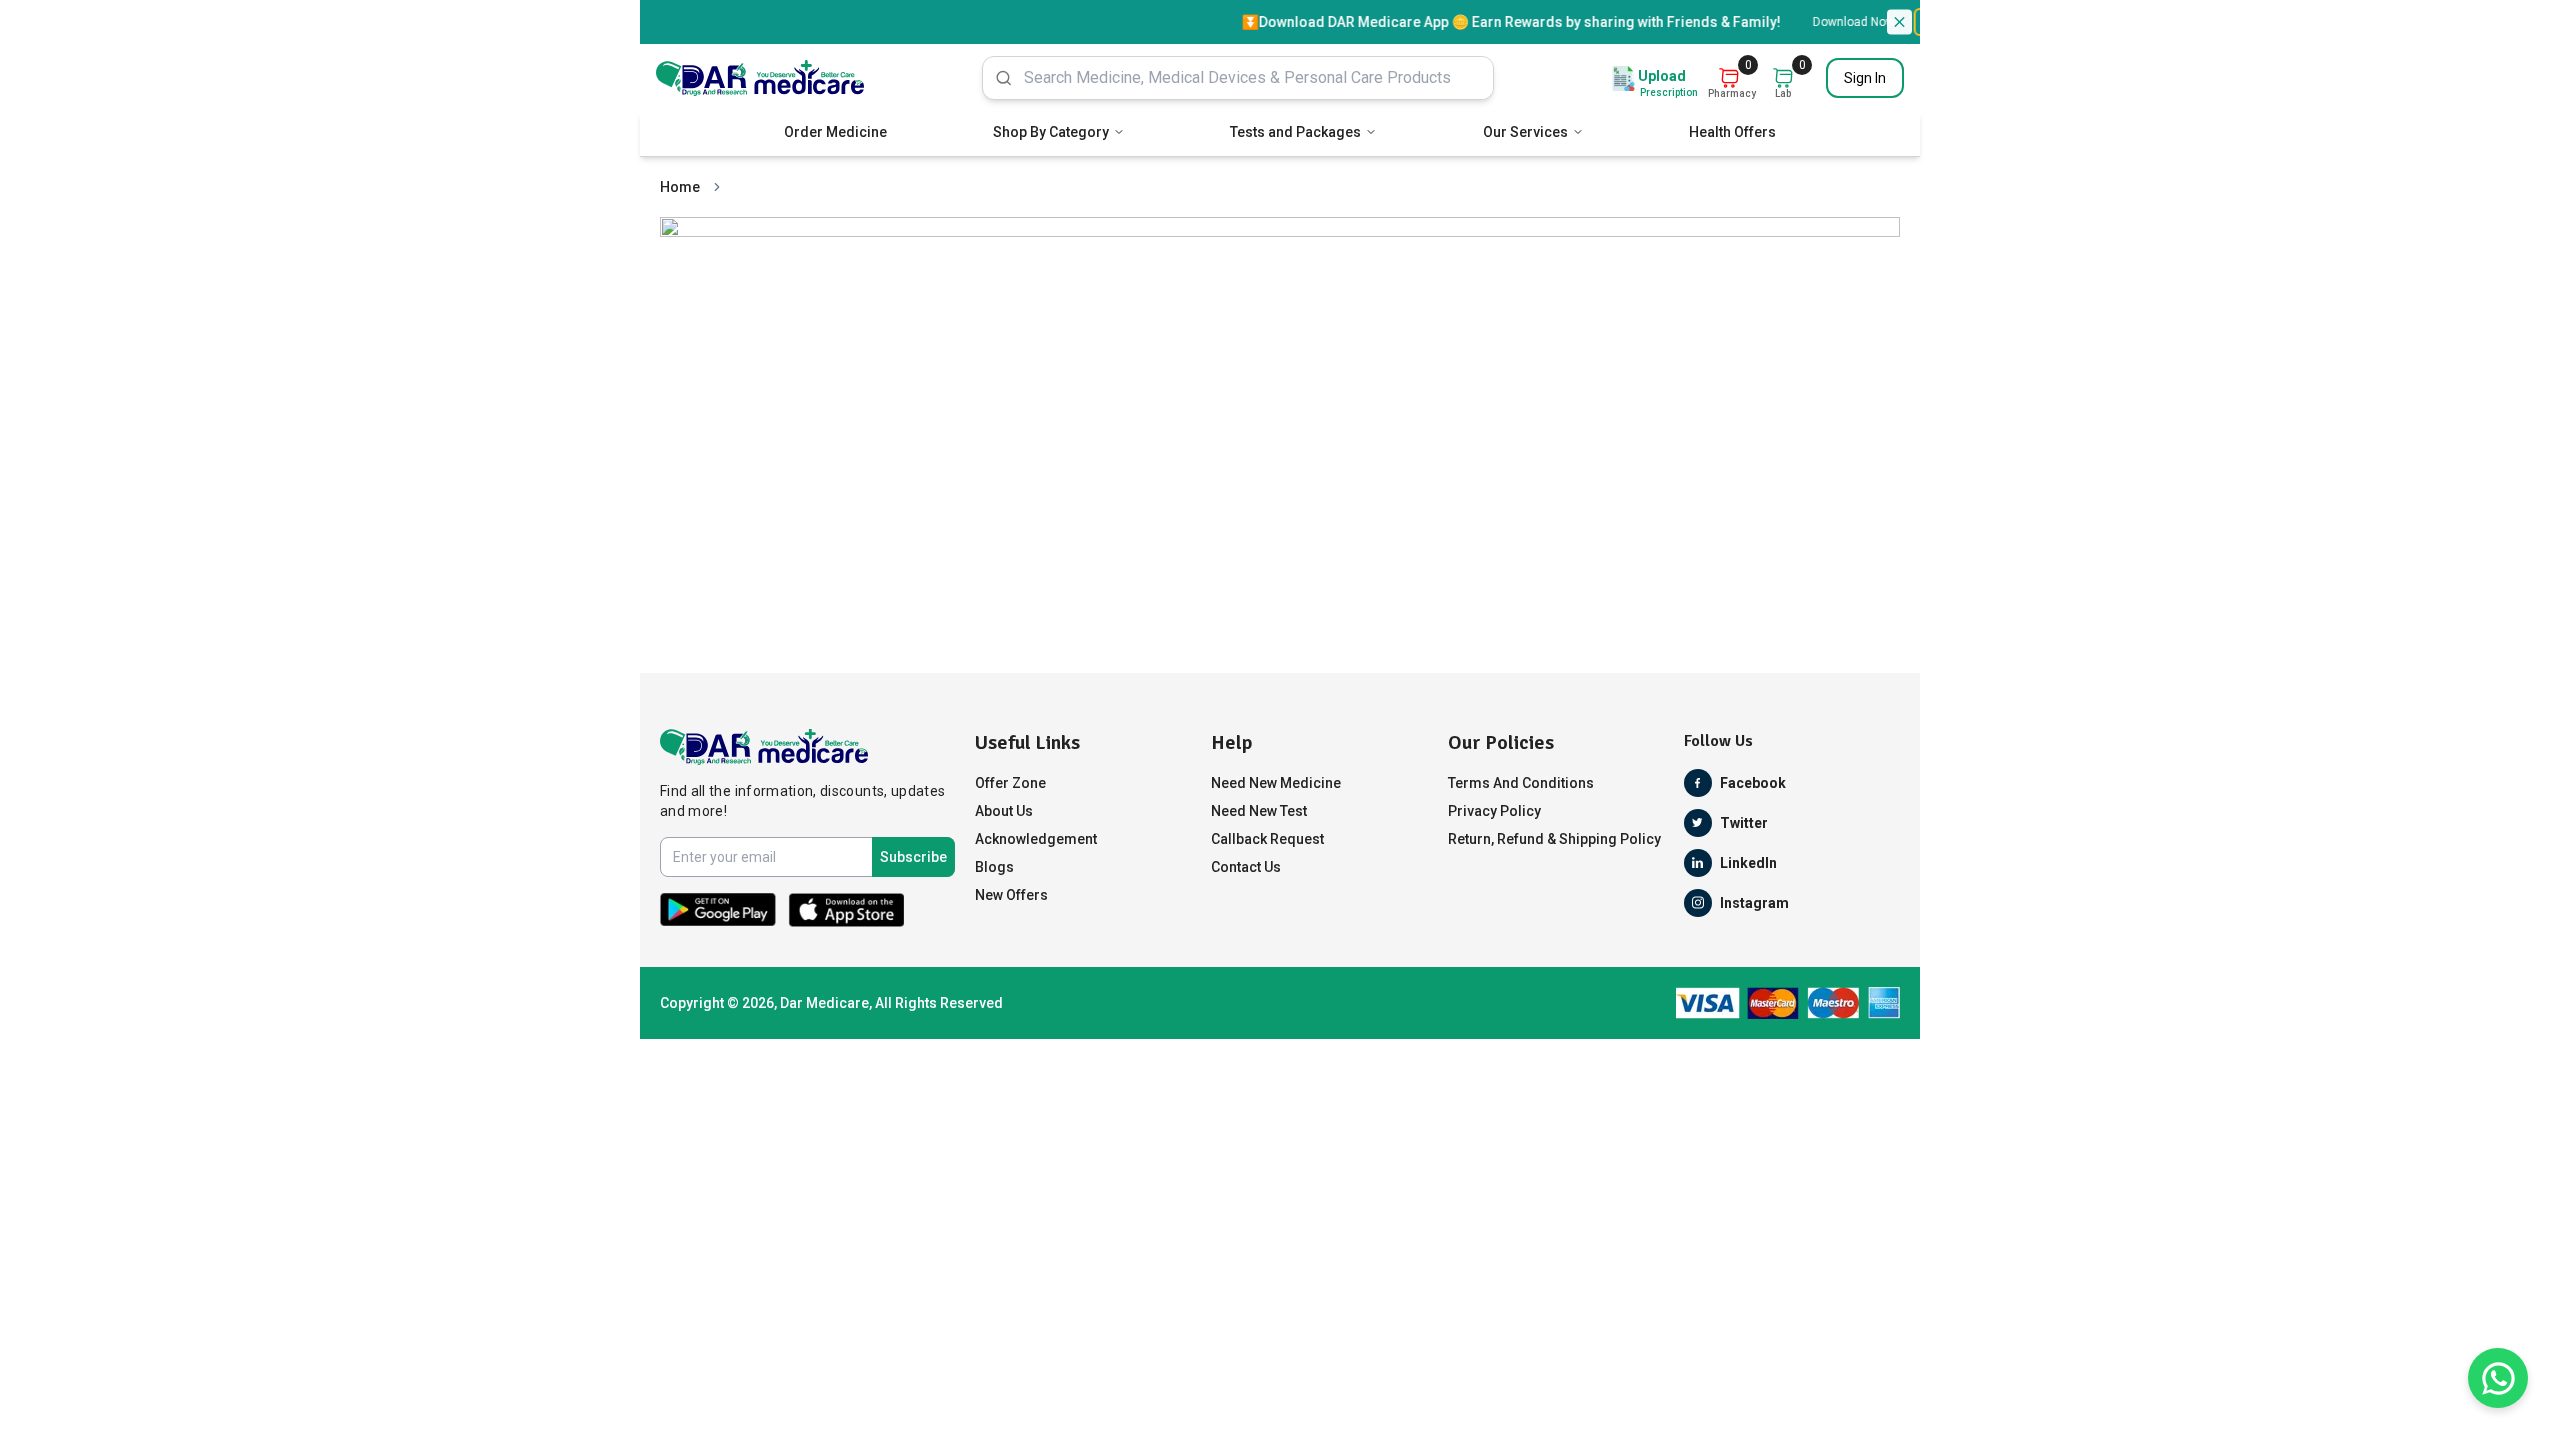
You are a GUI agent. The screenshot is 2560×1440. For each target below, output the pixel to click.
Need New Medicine (1276, 783)
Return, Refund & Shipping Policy (1554, 839)
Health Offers (1732, 132)
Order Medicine (835, 132)
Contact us (1246, 867)
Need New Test (1259, 811)
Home (680, 187)
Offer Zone (1010, 783)
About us (1004, 811)
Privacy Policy (1494, 811)
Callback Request (1267, 839)
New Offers (1011, 895)
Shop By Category (1051, 132)
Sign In (1865, 78)
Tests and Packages (1295, 132)
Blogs (994, 867)
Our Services (1525, 132)
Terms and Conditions (1521, 783)
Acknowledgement (1036, 839)
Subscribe (913, 857)
